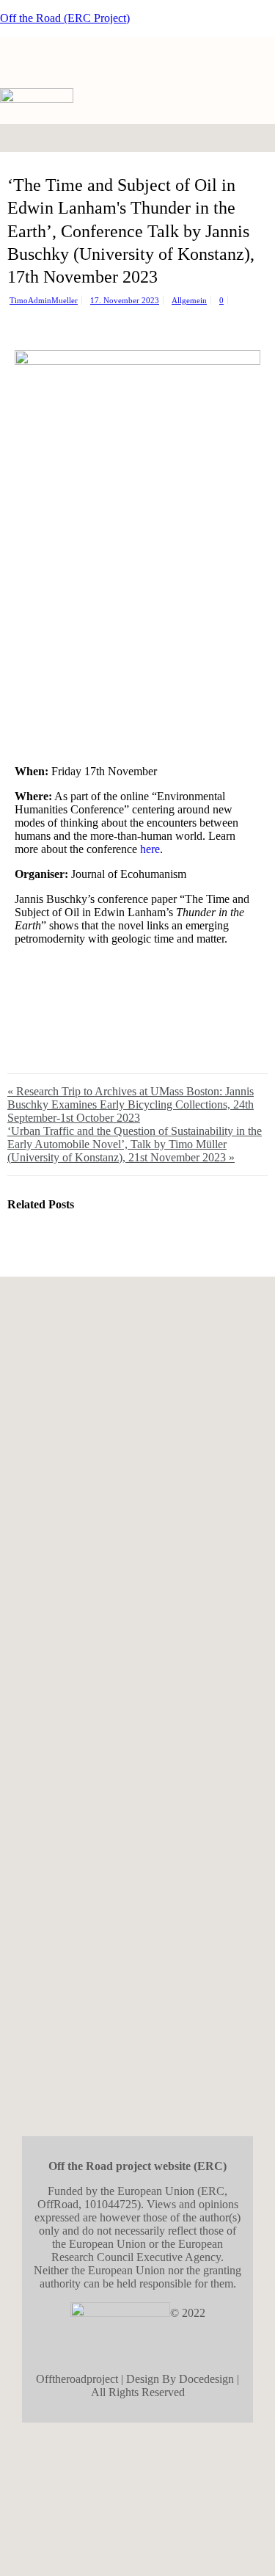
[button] (249, 138)
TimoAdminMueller (44, 300)
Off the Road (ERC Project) (65, 18)
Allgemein (189, 300)
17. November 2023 (125, 300)
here (150, 849)
